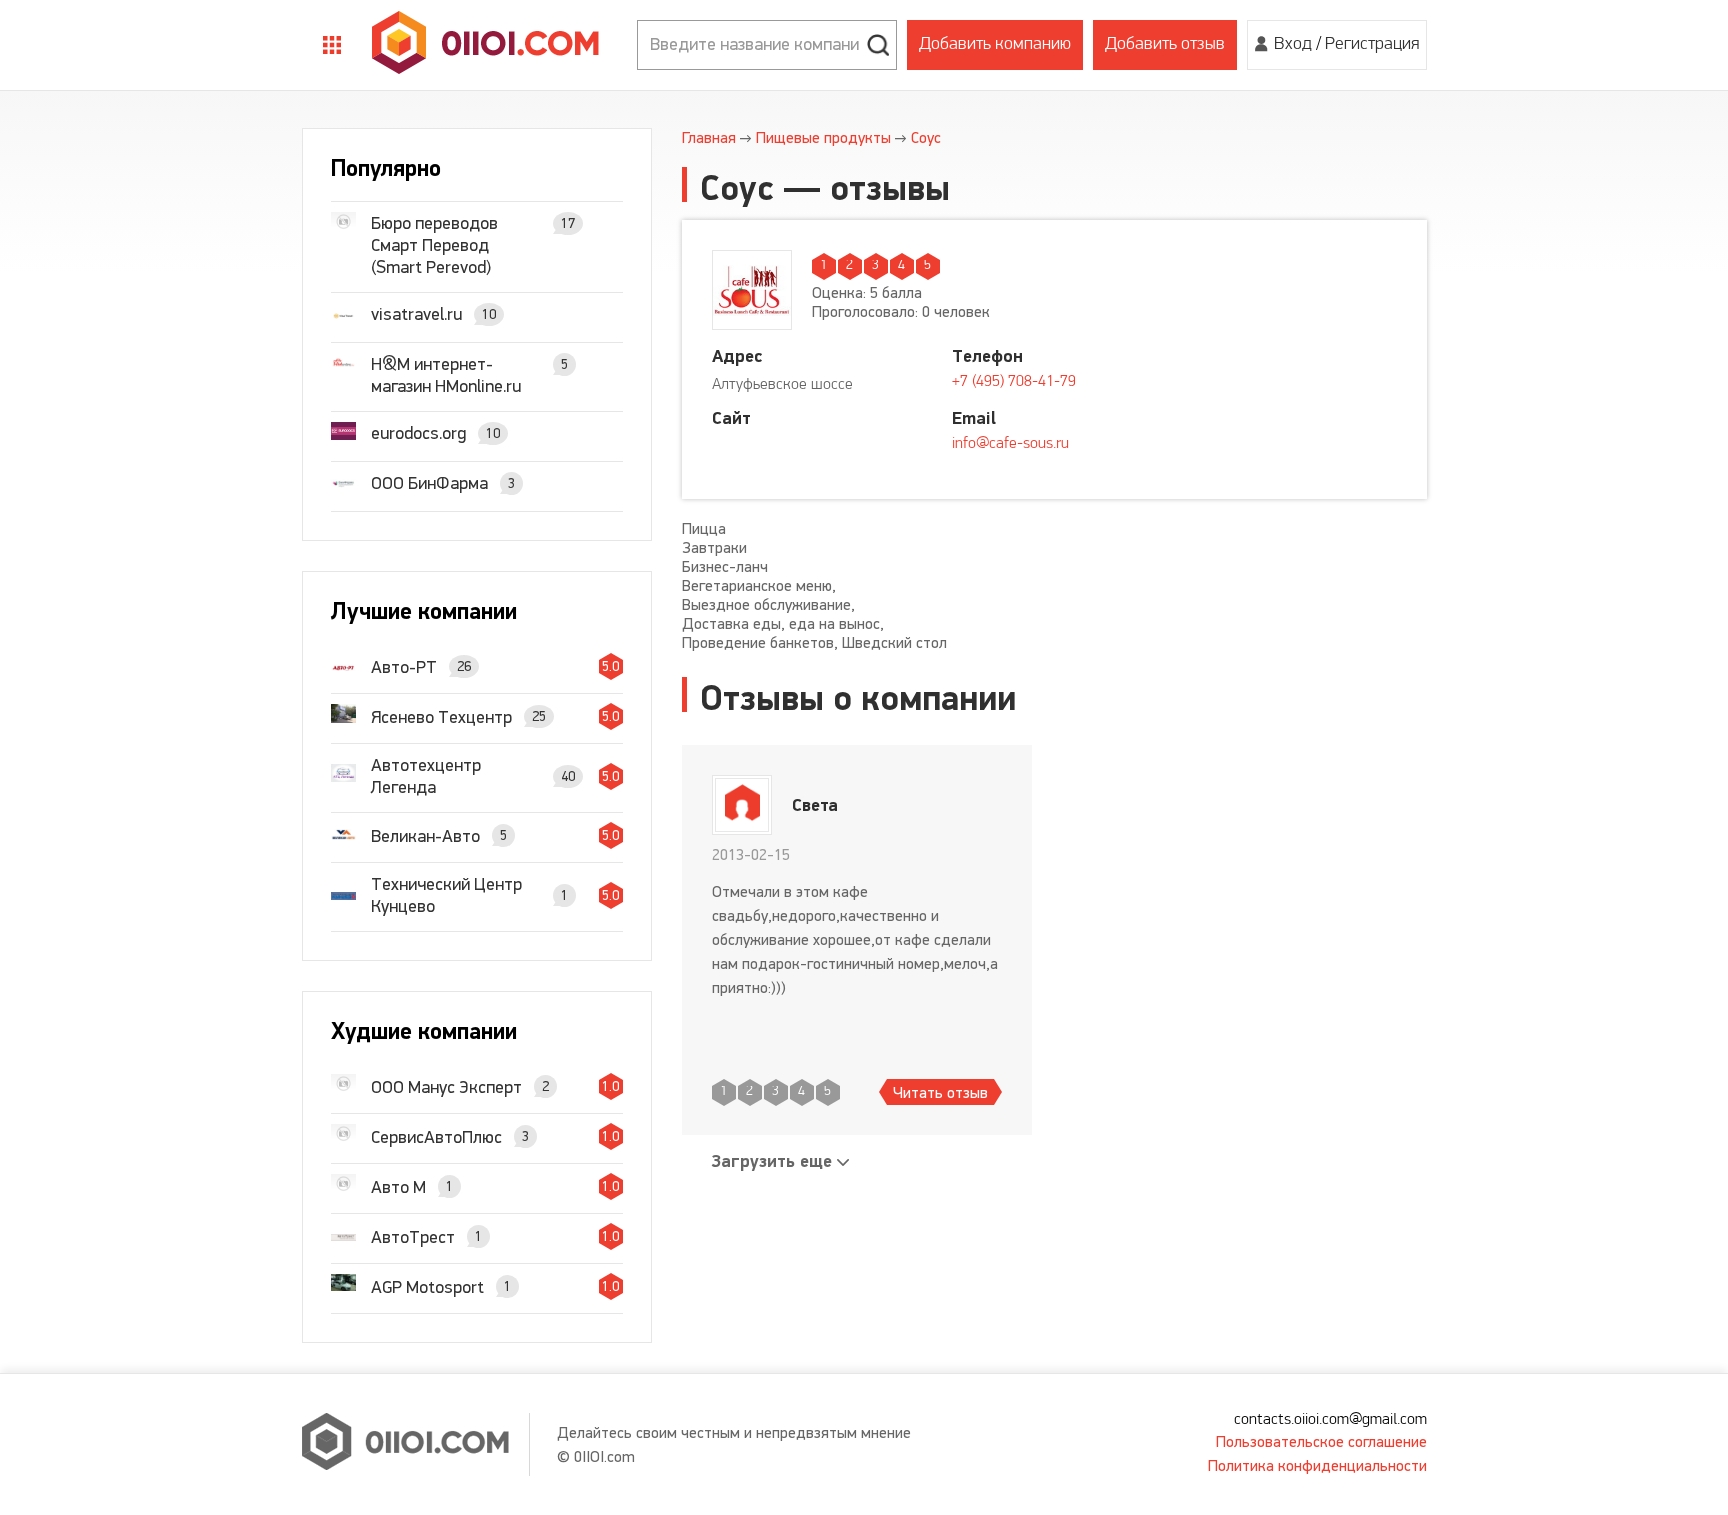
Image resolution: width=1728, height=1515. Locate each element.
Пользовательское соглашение (1321, 1441)
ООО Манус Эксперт (446, 1087)
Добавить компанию (995, 45)
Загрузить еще (772, 1161)
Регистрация (1372, 45)
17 (568, 223)
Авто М (398, 1187)
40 (568, 776)
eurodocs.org (418, 433)
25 (539, 716)
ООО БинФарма (429, 483)
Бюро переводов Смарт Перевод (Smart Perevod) (434, 245)
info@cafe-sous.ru (1010, 444)
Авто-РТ (404, 667)
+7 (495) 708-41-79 (1014, 382)
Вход (1293, 45)
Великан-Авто (425, 836)
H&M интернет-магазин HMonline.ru (446, 375)
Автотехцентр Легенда (426, 776)
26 (464, 666)
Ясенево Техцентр (441, 717)
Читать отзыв (940, 1092)
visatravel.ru (416, 314)
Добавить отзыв (1165, 45)
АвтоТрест (413, 1237)
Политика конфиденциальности (1317, 1465)
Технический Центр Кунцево (446, 895)
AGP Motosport (427, 1287)
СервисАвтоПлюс (436, 1137)
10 (489, 314)
